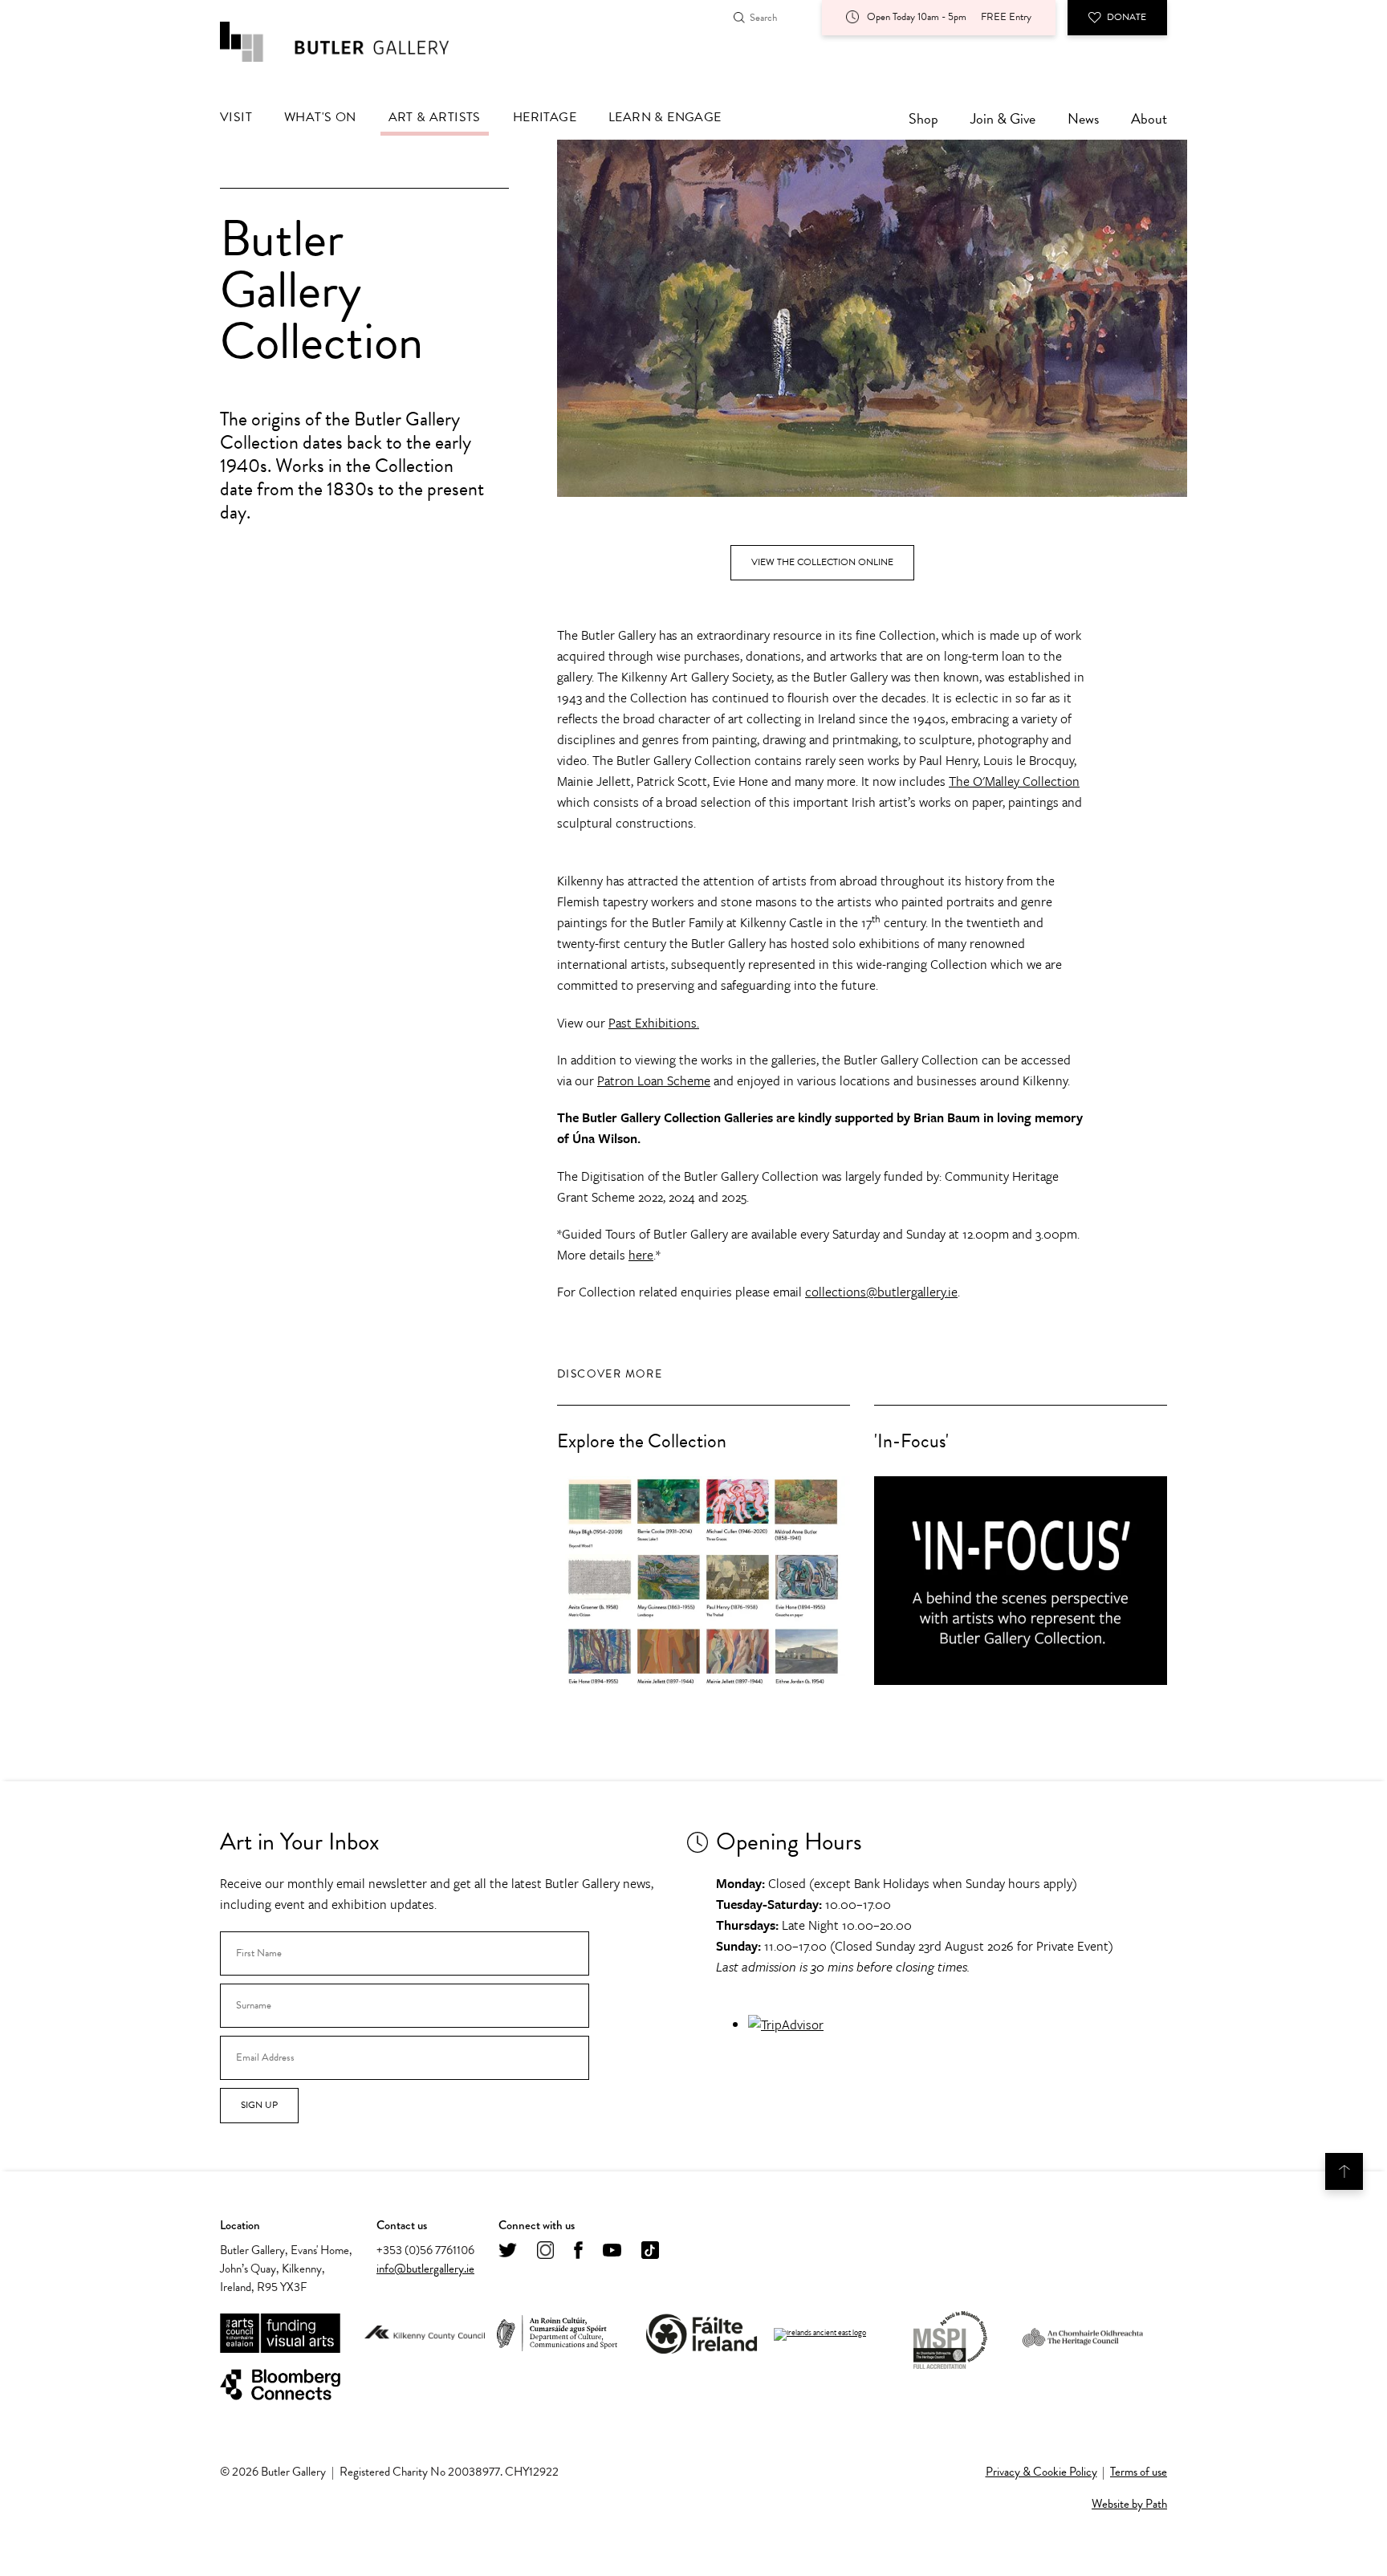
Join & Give (1003, 118)
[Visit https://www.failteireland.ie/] (702, 2334)
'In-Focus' (911, 1441)
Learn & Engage (665, 117)
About (1149, 118)
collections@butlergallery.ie (881, 1292)
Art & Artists (435, 117)
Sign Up (259, 2105)
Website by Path (1129, 2504)
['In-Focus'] (1021, 1581)
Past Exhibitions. (654, 1023)
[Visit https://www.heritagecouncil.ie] (1083, 2334)
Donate (1127, 17)
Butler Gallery (352, 42)
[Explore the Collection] (704, 1581)
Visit (236, 117)
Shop (923, 118)
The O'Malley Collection (1014, 781)
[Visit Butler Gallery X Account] (508, 2251)
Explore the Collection (642, 1441)
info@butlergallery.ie (425, 2269)
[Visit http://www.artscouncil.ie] (280, 2334)
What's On (320, 117)
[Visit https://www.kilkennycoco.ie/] (425, 2334)
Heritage (545, 117)
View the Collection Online (822, 562)
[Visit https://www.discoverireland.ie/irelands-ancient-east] (820, 2334)
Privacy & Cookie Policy (1041, 2472)
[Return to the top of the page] (1344, 2171)
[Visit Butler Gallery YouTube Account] (612, 2251)
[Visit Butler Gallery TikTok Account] (650, 2251)
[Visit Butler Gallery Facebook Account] (578, 2251)
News (1083, 118)
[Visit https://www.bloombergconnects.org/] (280, 2385)
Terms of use (1139, 2472)
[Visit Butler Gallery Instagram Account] (545, 2251)
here (641, 1255)
